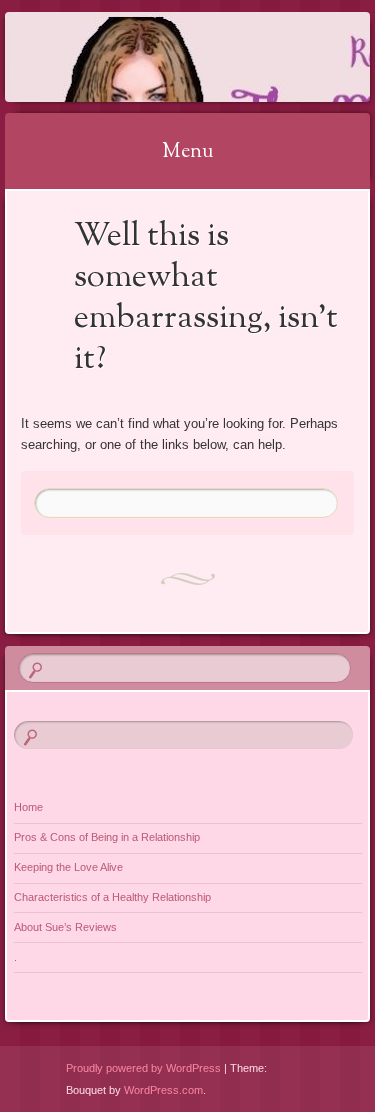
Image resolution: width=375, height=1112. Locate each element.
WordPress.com (163, 1090)
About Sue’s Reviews (65, 927)
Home (28, 807)
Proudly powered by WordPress (143, 1068)
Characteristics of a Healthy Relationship (112, 897)
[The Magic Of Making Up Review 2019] (155, 57)
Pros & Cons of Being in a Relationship (107, 837)
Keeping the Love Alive (68, 867)
